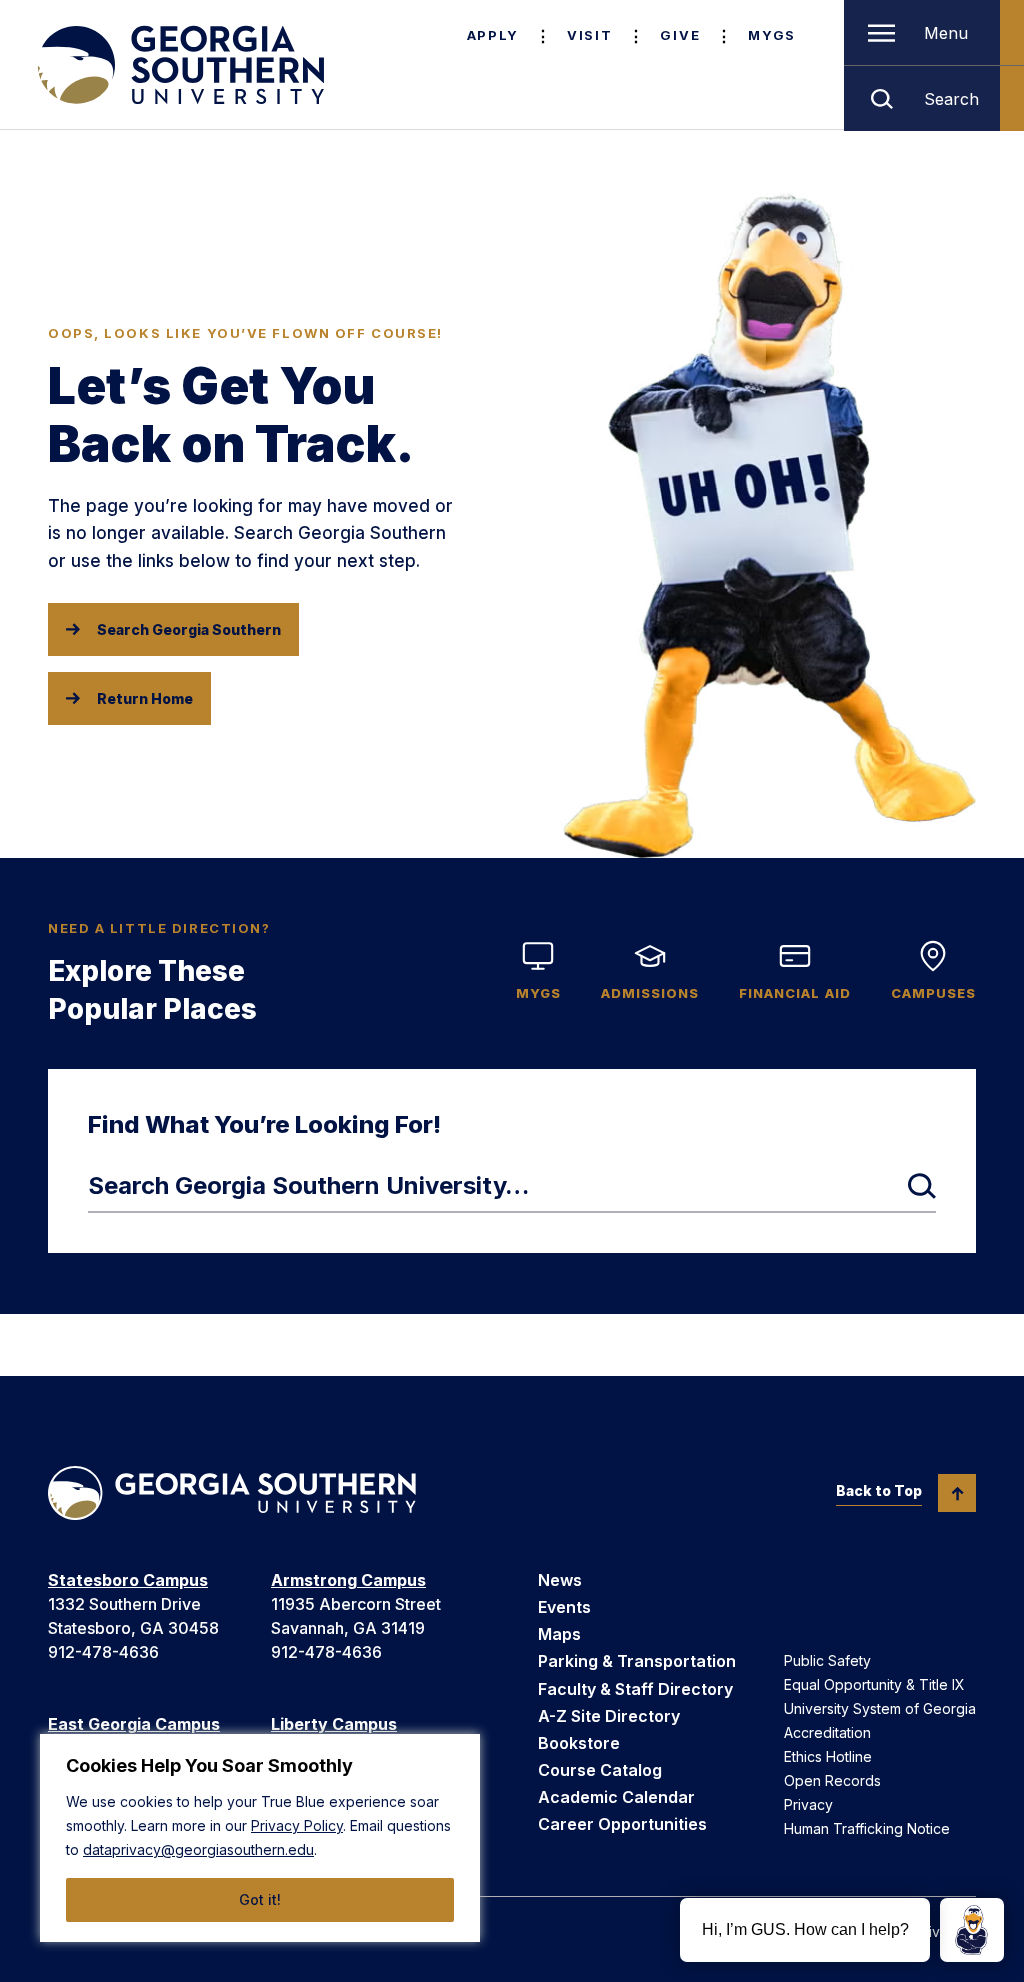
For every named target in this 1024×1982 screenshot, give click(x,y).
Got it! (260, 1899)
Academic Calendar (616, 1797)
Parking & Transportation (637, 1661)
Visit (589, 35)
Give (680, 35)
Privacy (808, 1804)
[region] (260, 1838)
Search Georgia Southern (189, 629)
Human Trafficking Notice (867, 1828)
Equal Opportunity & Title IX (874, 1684)
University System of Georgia (880, 1708)
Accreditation (827, 1732)
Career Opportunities (622, 1824)
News (560, 1580)
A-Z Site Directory (609, 1716)
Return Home (145, 698)
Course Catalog (600, 1770)
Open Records (832, 1780)
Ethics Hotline (828, 1756)
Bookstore (579, 1743)
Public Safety (827, 1660)
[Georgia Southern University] (179, 65)
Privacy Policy (297, 1825)
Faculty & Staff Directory (635, 1689)
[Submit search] (922, 1186)
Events (564, 1607)
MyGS (772, 35)
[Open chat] (972, 1930)
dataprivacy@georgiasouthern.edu (198, 1849)
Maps (559, 1634)
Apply (493, 35)
